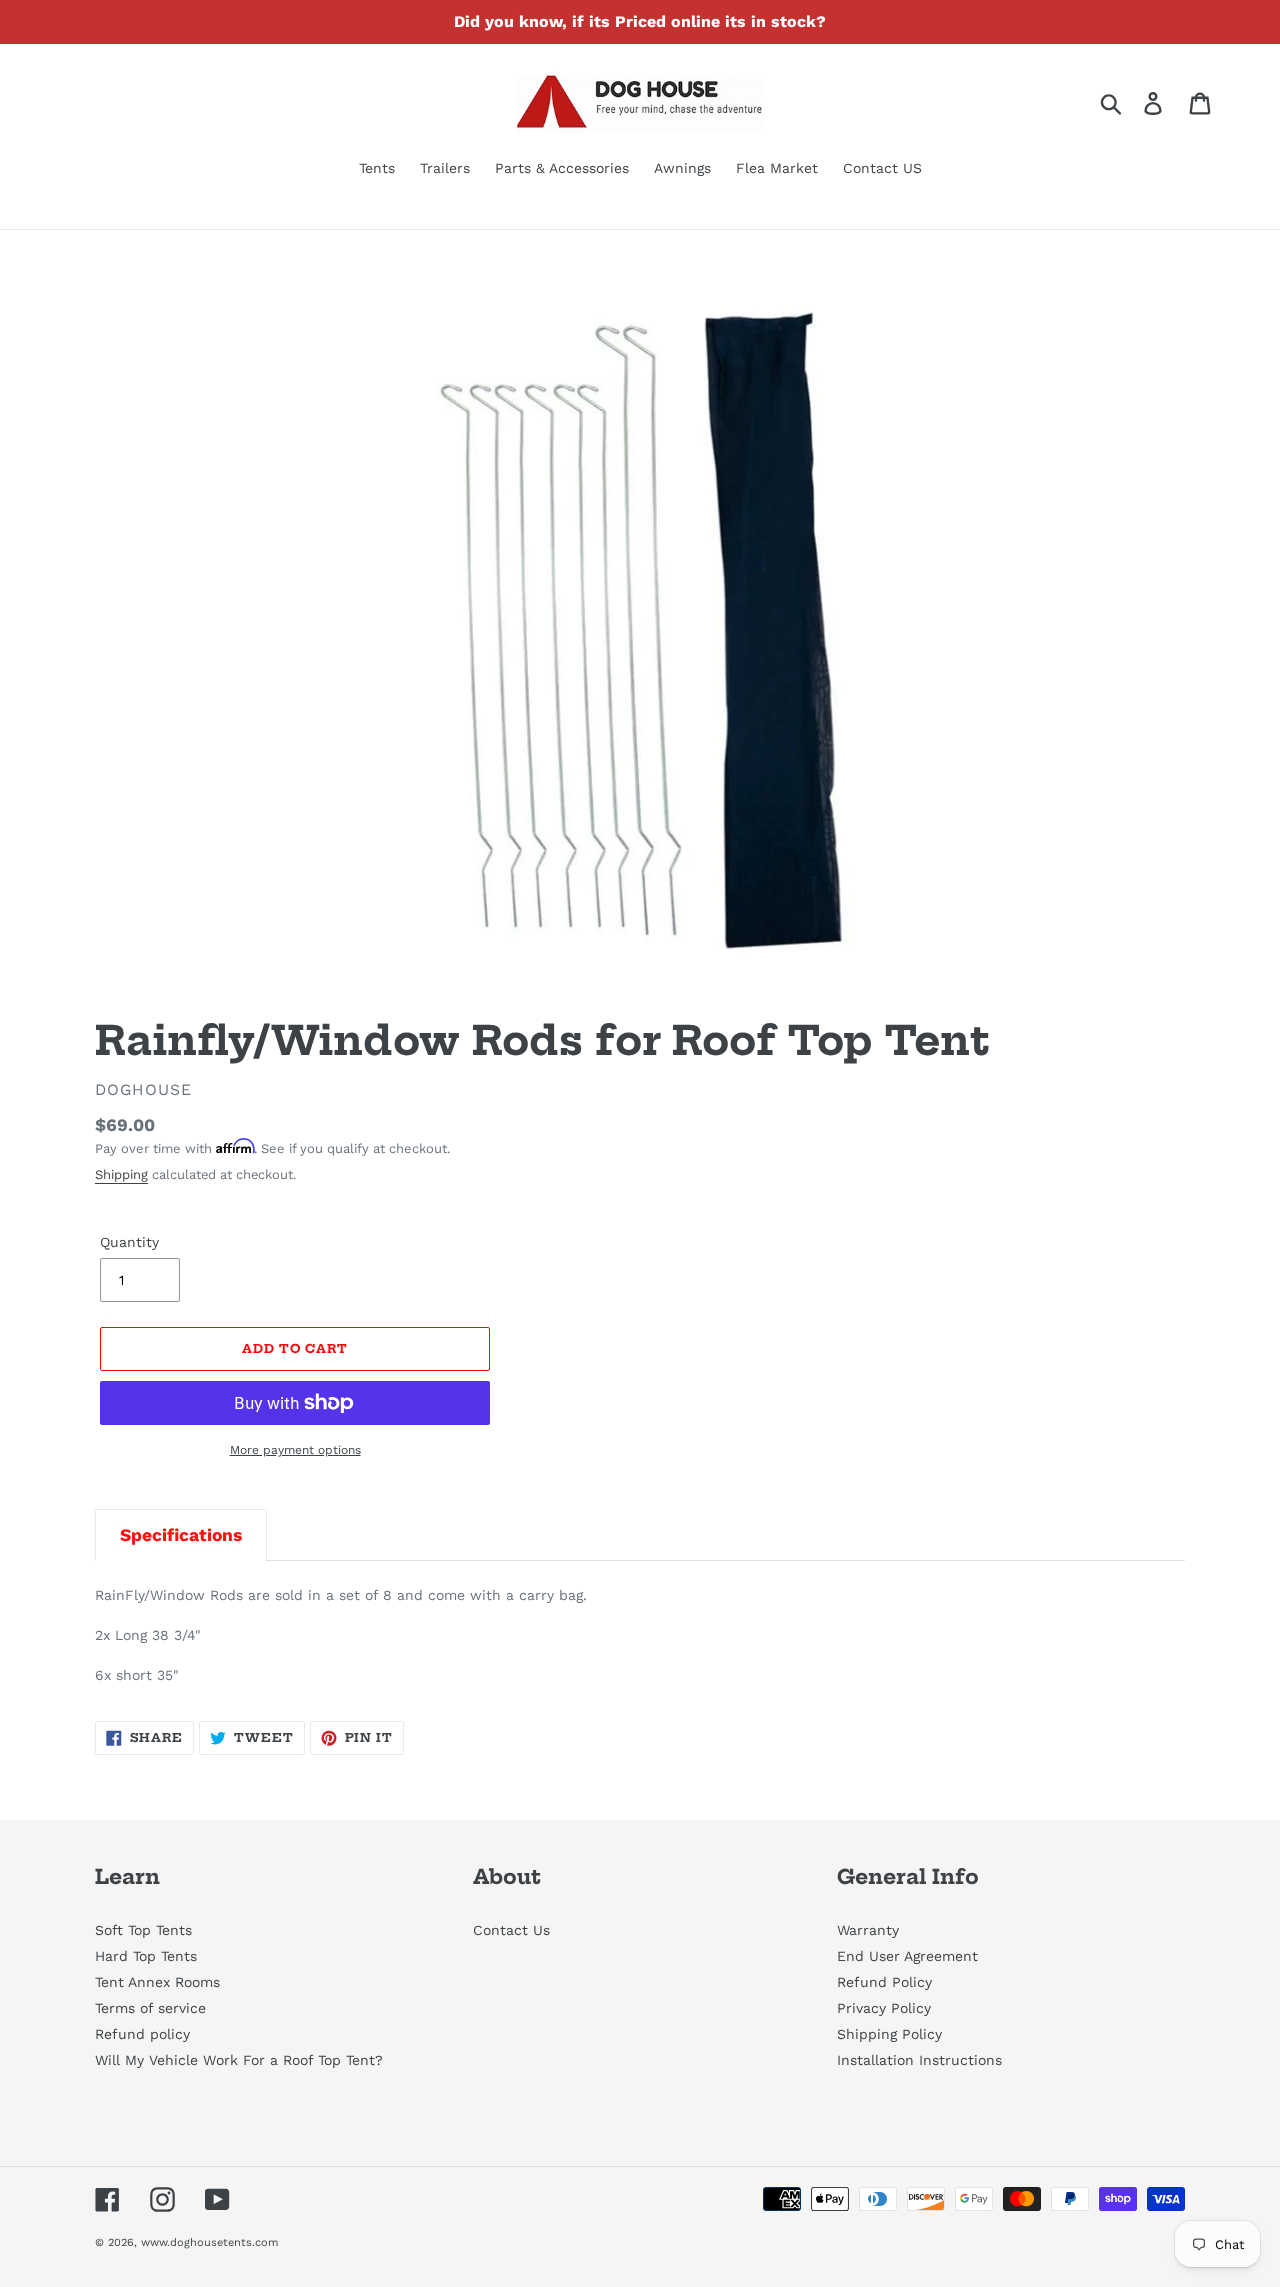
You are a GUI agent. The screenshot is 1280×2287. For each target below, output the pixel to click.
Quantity (129, 1242)
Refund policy (142, 2034)
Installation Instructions (919, 2060)
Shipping (121, 1174)
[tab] (181, 1534)
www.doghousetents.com (209, 2242)
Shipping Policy (889, 2034)
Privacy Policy (884, 2008)
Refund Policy (884, 1982)
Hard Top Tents (146, 1956)
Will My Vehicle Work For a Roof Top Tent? (239, 2060)
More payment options (295, 1450)
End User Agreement (907, 1956)
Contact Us (511, 1930)
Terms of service (150, 2008)
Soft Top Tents (143, 1930)
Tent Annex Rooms (157, 1982)
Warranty (868, 1930)
